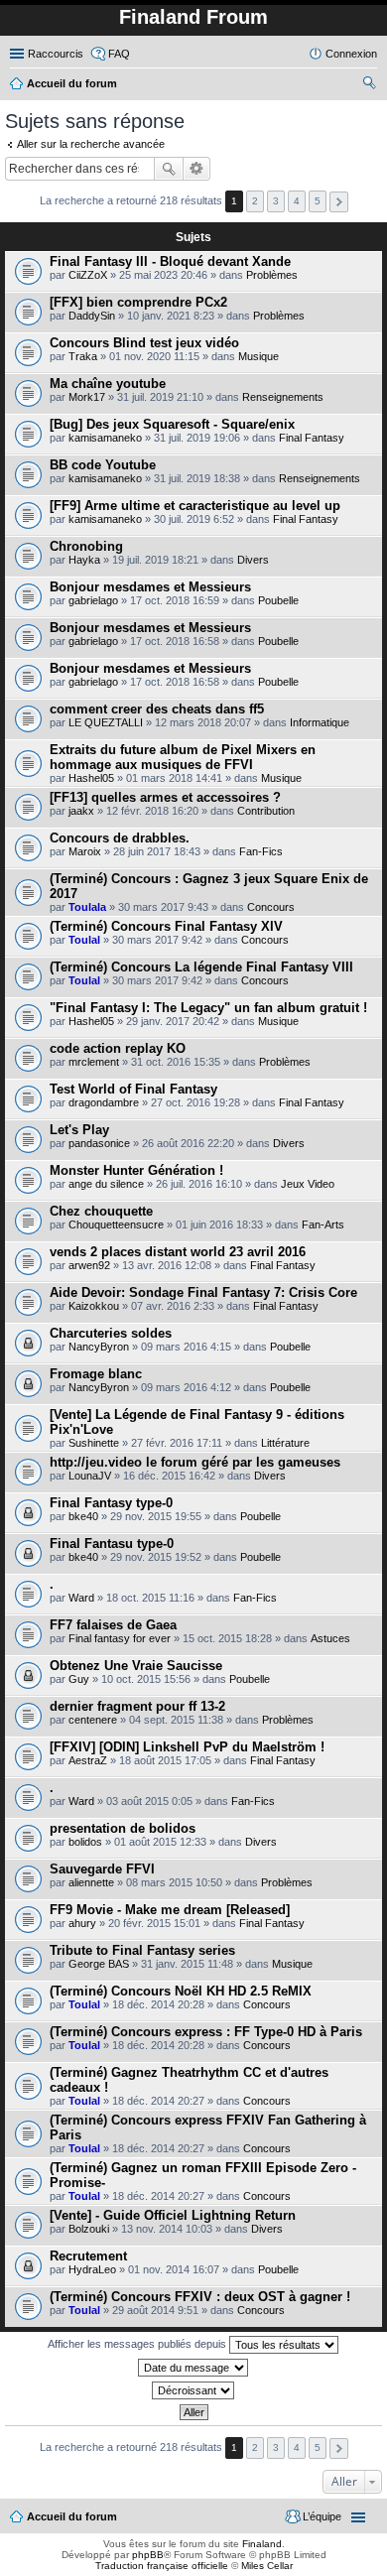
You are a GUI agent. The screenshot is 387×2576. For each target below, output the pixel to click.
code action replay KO (118, 1048)
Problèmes (272, 275)
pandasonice (99, 1143)
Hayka (84, 560)
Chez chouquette (101, 1211)
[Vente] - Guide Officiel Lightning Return (173, 2215)
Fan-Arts (323, 1224)
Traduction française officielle (162, 2566)
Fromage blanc (96, 1374)
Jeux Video (308, 1184)
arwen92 (89, 1265)
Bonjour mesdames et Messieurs (150, 587)
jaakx (81, 811)
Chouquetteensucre (116, 1224)
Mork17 (87, 397)
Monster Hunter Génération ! (136, 1170)
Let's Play (79, 1130)
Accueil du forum (72, 2516)
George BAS (99, 1964)
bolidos (85, 1842)
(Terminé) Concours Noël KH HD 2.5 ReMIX (181, 1991)
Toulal (84, 940)
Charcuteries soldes (111, 1333)
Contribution (266, 811)
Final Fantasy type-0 (111, 1503)
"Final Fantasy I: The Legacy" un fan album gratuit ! (208, 1008)
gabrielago (93, 600)
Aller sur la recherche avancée (91, 144)
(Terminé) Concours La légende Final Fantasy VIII (201, 967)
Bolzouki (89, 2229)
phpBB (148, 2555)
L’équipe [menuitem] (322, 2516)
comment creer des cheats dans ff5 (157, 709)
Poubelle (278, 600)
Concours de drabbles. (120, 838)
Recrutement (88, 2256)
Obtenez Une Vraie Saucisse (136, 1666)
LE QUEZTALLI (106, 722)
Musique (258, 356)
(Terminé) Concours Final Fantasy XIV (166, 926)
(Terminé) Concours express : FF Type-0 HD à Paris (206, 2032)
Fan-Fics (261, 851)
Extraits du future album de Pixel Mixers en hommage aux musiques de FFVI (183, 757)
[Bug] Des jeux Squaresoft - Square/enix (172, 424)
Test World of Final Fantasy (133, 1089)
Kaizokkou (94, 1306)
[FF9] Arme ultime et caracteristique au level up (195, 506)
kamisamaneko (105, 438)
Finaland (262, 2544)
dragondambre (104, 1102)
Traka (83, 356)
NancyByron (99, 1347)
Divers (253, 560)
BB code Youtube (103, 465)
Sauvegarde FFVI (102, 1869)
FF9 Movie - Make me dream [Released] (170, 1910)
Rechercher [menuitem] (369, 85)
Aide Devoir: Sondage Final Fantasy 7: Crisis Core (203, 1292)
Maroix (85, 851)
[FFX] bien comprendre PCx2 (138, 302)
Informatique (320, 722)
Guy (79, 1679)
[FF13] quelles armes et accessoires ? (165, 797)
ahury (82, 1923)
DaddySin (92, 316)
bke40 (83, 1516)
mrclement (94, 1062)
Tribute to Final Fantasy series (142, 1950)
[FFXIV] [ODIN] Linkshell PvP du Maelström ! (187, 1747)
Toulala (87, 907)
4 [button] (297, 201)
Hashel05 (91, 778)
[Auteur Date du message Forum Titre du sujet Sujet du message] (193, 2368)
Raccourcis (56, 54)
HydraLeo (92, 2269)
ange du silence (106, 1184)
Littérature (285, 1443)
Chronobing (86, 546)
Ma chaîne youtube (108, 384)
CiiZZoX (88, 275)
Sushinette (94, 1443)
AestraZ (88, 1760)
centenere (93, 1720)
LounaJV (90, 1476)
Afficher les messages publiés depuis (138, 2344)
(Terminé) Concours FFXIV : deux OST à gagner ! (200, 2297)
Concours (271, 907)
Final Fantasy (312, 438)
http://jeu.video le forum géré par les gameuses (195, 1462)
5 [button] (318, 201)
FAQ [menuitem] (119, 54)
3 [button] (276, 201)
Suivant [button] (339, 202)
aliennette (91, 1882)
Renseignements (283, 397)
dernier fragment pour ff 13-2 (137, 1706)
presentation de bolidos (123, 1828)
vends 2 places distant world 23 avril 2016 (178, 1252)
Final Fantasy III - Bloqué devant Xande (170, 261)
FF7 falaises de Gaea (113, 1625)
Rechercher (169, 169)
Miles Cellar (267, 2566)
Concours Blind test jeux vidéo (144, 343)
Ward (81, 1598)
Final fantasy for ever (120, 1638)
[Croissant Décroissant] (193, 2390)
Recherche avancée (197, 169)
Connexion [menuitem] (351, 54)
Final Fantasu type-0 (112, 1544)
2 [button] (255, 201)
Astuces (330, 1638)
